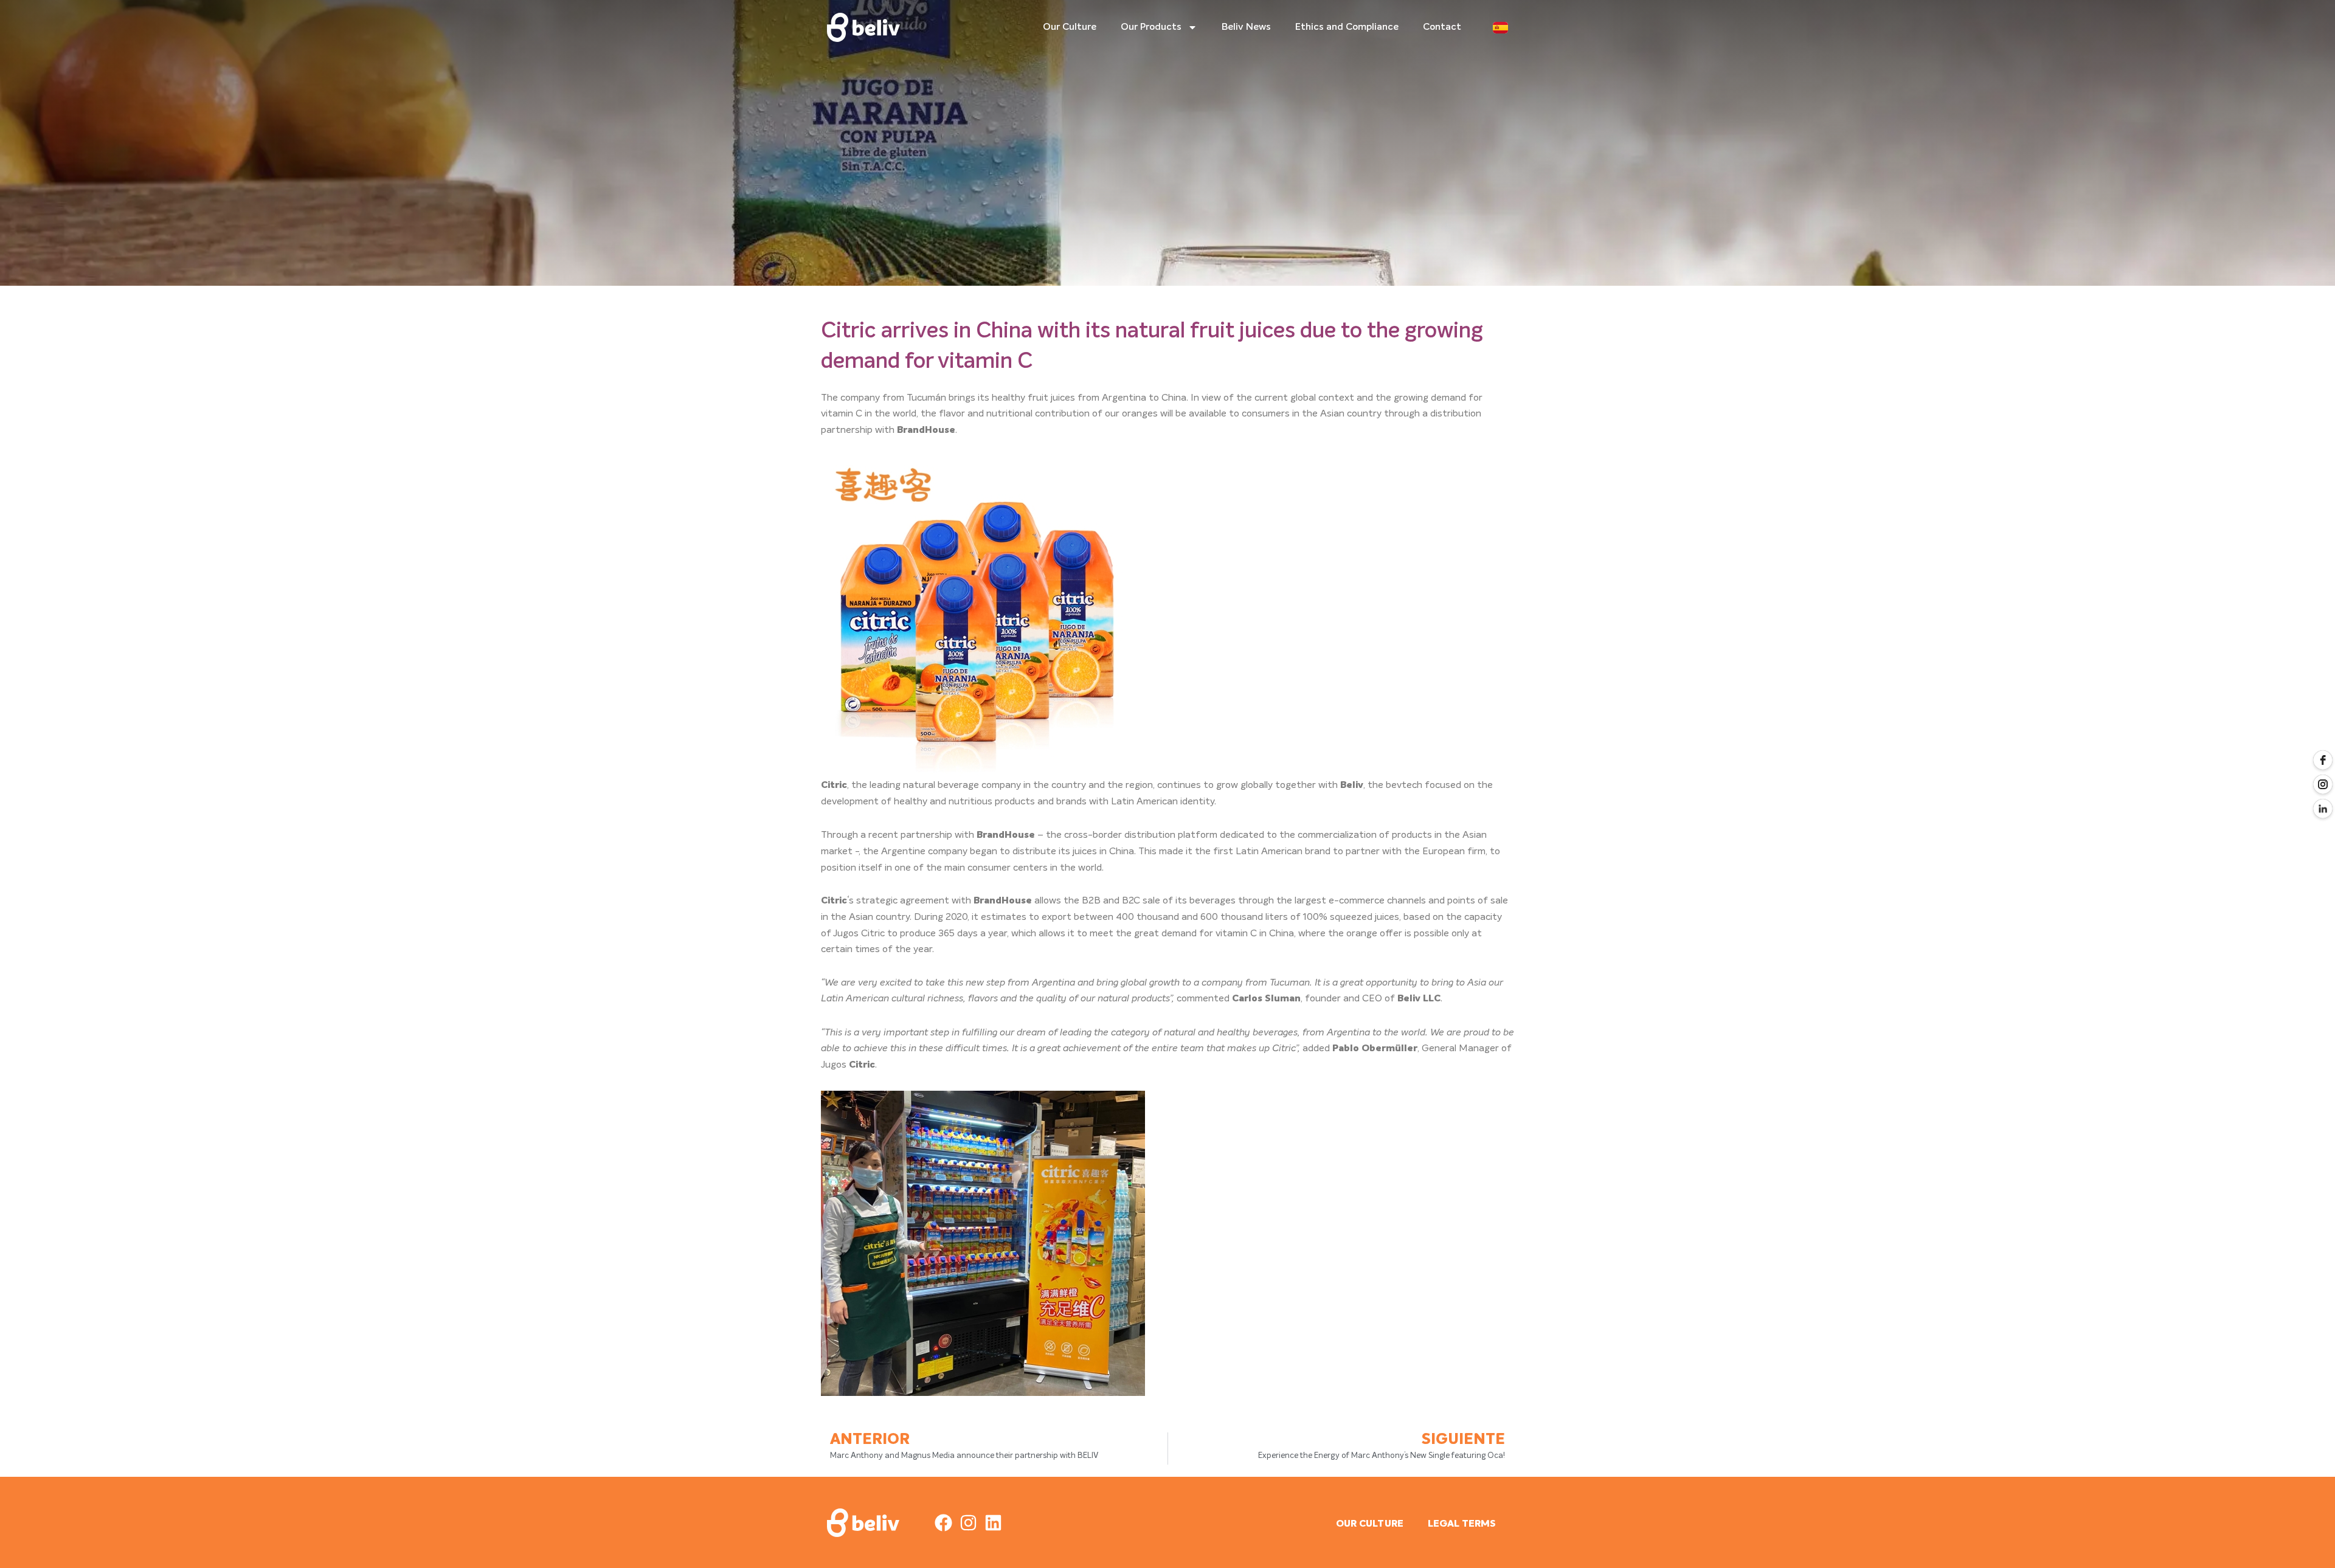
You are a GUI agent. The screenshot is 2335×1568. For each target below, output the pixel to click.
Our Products (1151, 27)
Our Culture (1070, 27)
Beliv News (1246, 27)
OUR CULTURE (1370, 1524)
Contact (1442, 27)
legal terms (1462, 1524)
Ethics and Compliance (1347, 27)
